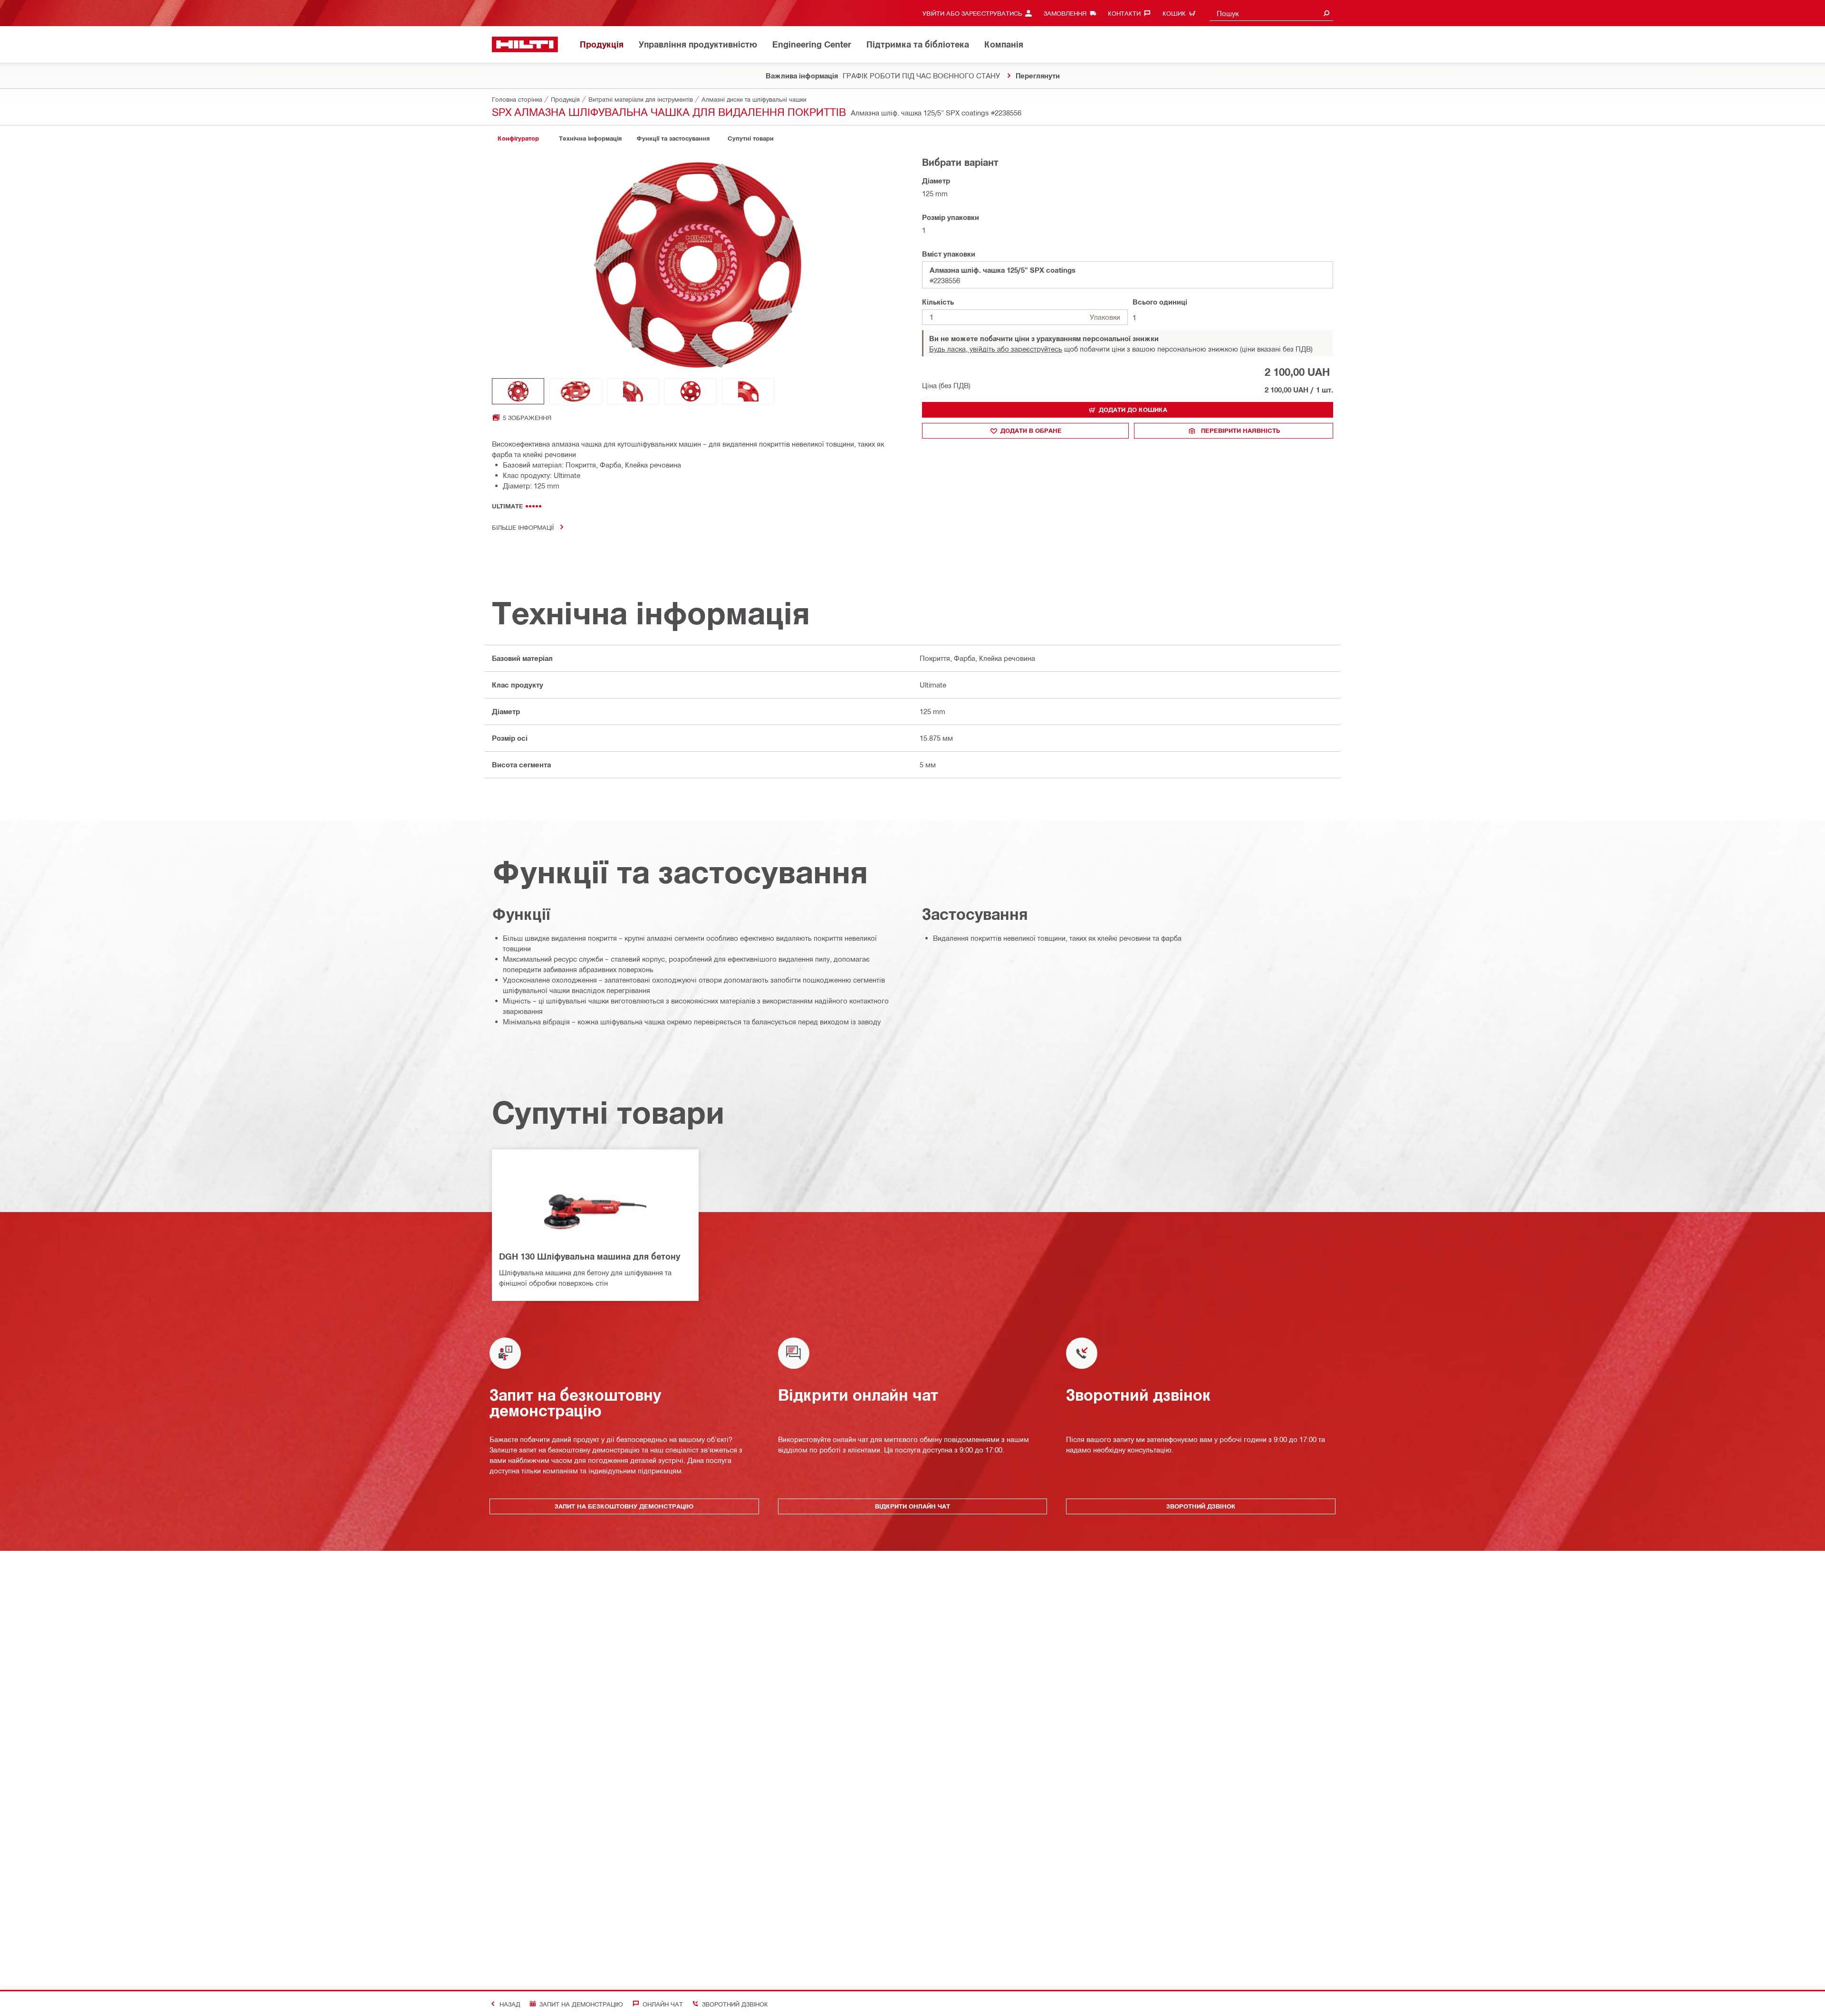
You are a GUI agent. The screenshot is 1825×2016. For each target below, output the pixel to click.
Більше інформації (523, 527)
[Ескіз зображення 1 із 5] (518, 391)
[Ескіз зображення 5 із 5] (748, 391)
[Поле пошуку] (1326, 13)
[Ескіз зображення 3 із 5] (633, 391)
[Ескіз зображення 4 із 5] (691, 391)
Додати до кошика (1133, 410)
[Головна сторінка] (525, 44)
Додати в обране (1031, 430)
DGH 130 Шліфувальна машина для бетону (590, 1256)
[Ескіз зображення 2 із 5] (576, 391)
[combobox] (1271, 13)
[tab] (518, 139)
